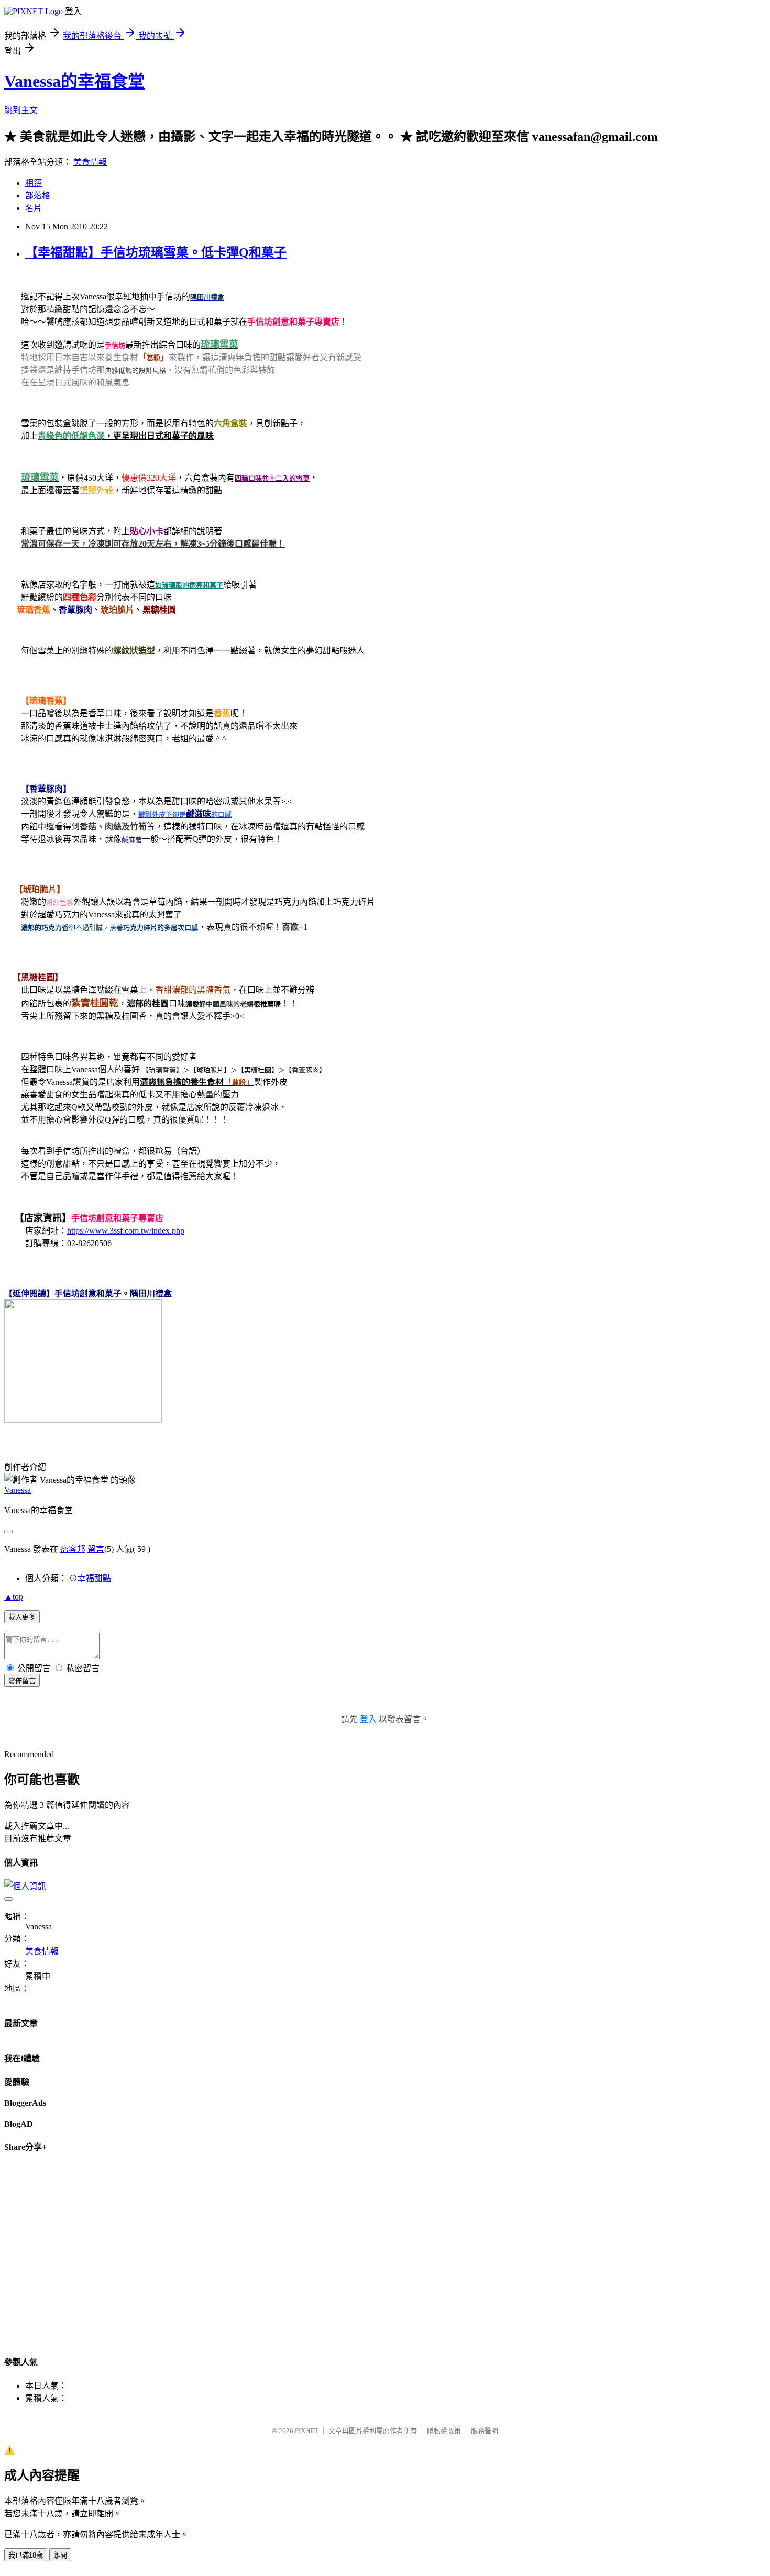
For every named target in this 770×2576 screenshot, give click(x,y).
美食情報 (90, 162)
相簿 (34, 183)
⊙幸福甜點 (90, 1578)
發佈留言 (22, 1681)
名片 (34, 208)
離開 (60, 2555)
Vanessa (18, 1490)
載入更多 (22, 1617)
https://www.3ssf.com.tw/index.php (126, 1231)
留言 (96, 1549)
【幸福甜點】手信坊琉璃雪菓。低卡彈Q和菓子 (156, 252)
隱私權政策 (444, 2431)
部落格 (38, 196)
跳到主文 (21, 110)
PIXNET (307, 2431)
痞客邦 (73, 1549)
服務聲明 (485, 2431)
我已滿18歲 (26, 2555)
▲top (14, 1597)
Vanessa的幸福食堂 (74, 81)
